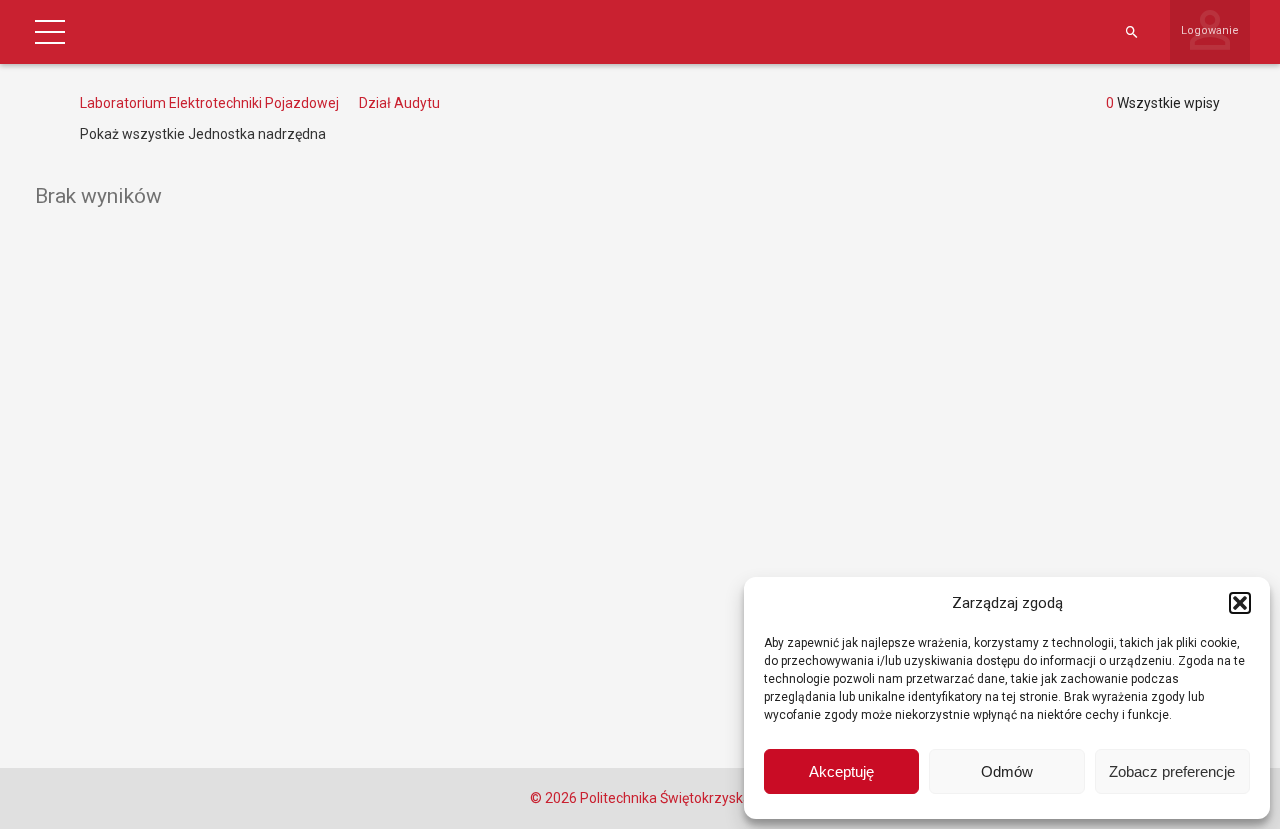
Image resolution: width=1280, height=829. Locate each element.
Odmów (1007, 771)
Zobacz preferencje (1172, 771)
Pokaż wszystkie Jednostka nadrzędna (203, 134)
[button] (1240, 603)
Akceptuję (841, 771)
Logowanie (1210, 30)
